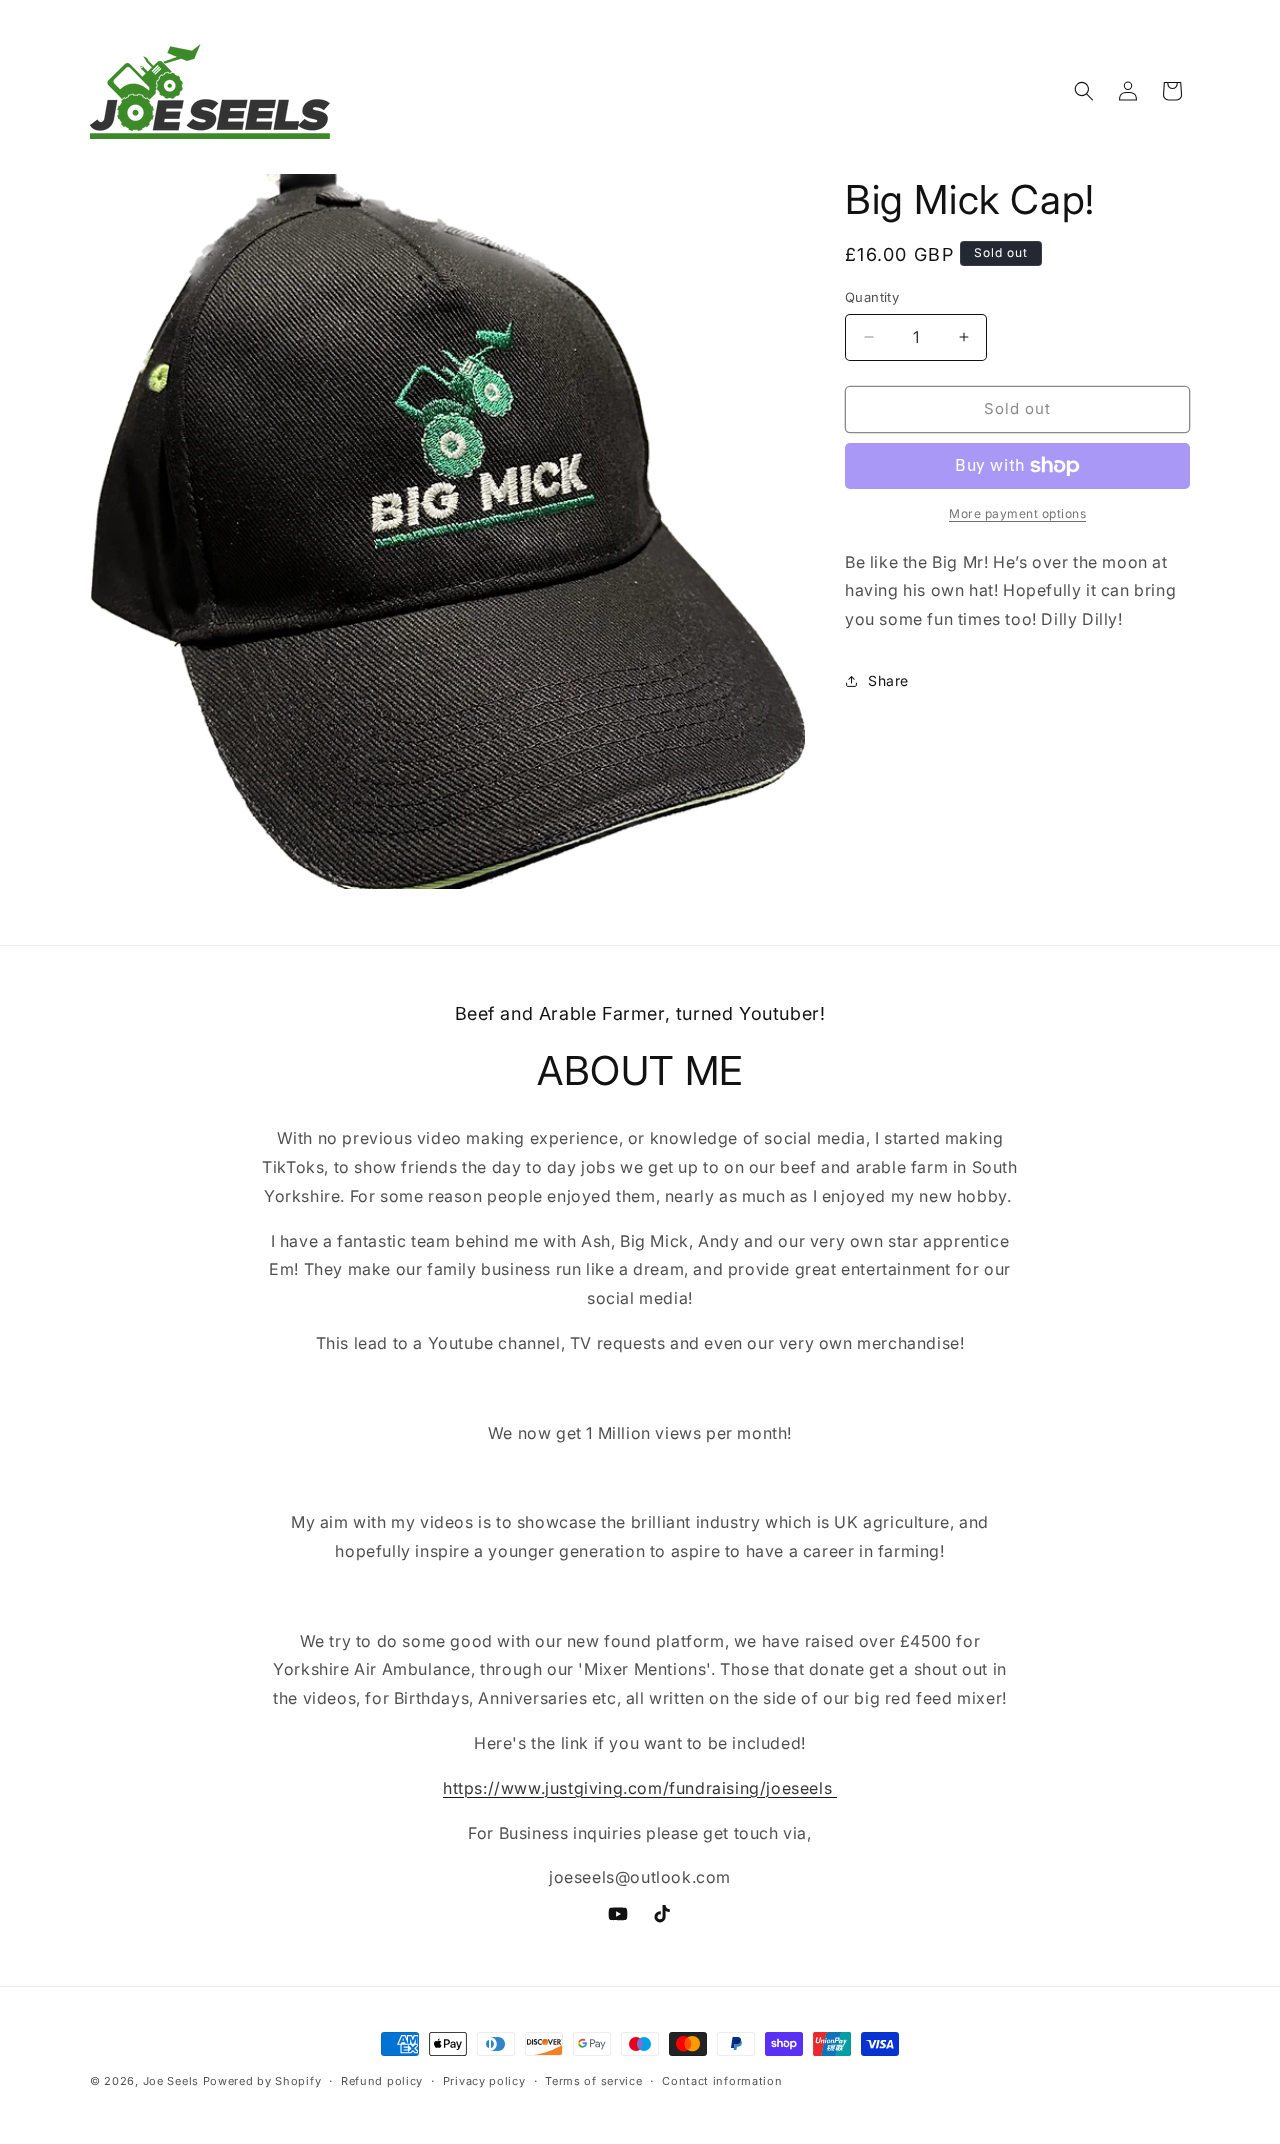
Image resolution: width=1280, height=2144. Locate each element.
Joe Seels (171, 2081)
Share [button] (888, 680)
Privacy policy (484, 2081)
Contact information (722, 2081)
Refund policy (382, 2081)
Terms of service (593, 2081)
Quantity (872, 297)
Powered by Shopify (262, 2081)
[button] (1084, 91)
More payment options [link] (1017, 513)
